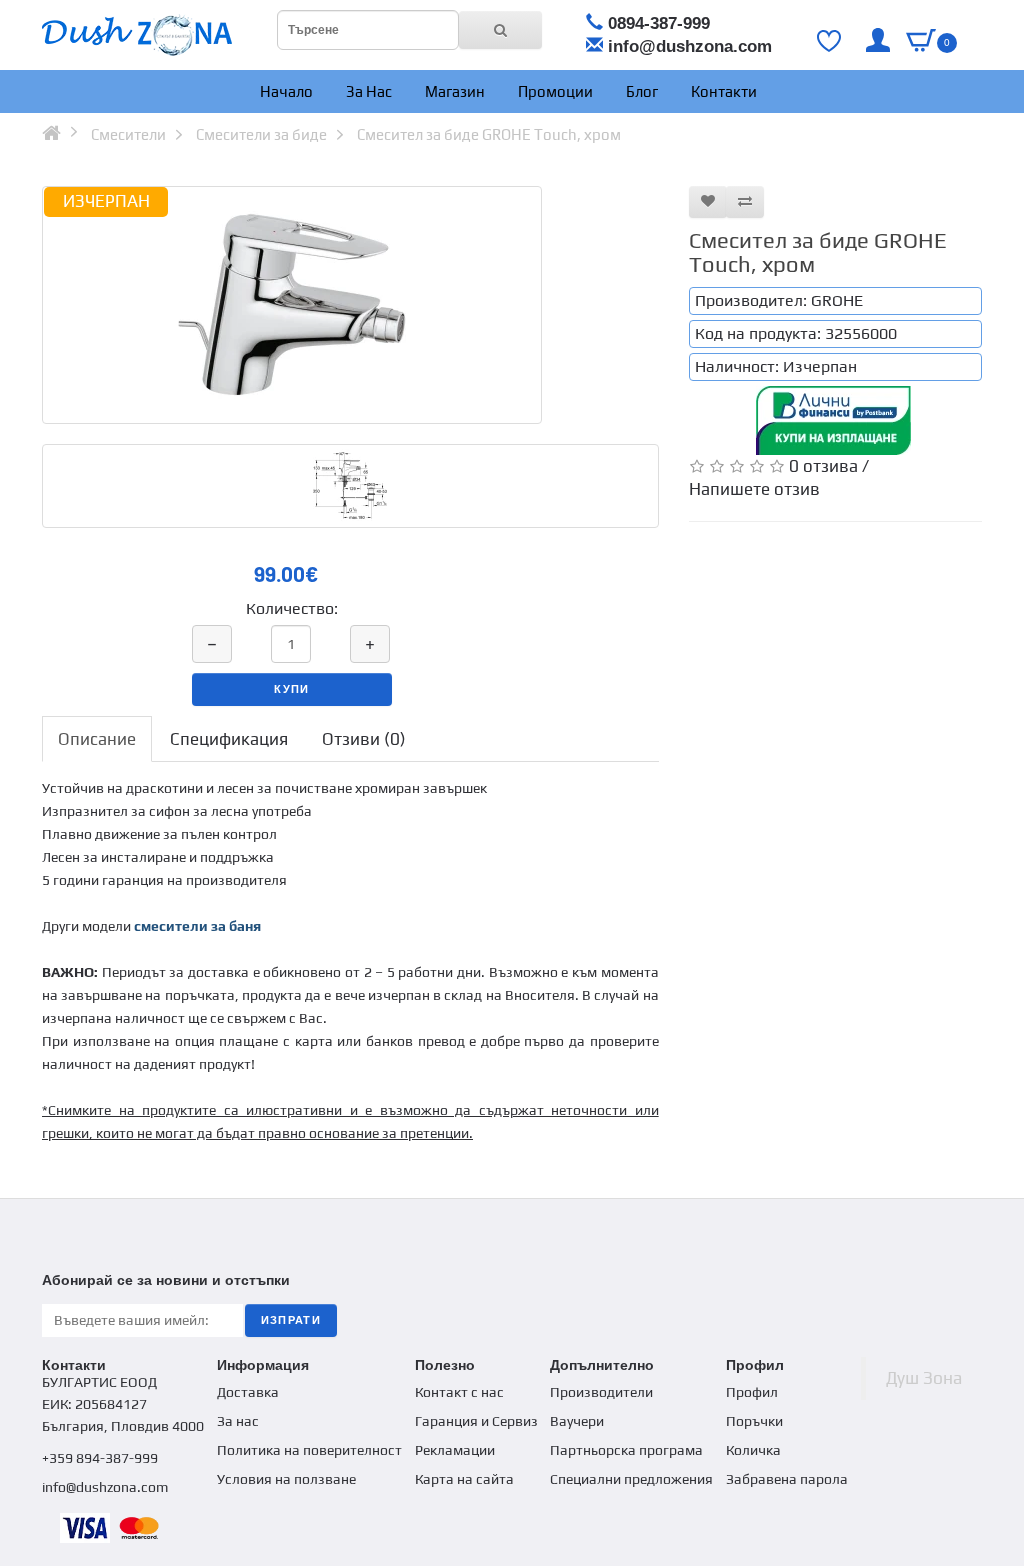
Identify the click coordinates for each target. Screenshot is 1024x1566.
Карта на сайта (464, 1479)
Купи (291, 689)
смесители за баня (197, 926)
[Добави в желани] (708, 202)
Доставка (248, 1392)
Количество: (292, 608)
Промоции (554, 91)
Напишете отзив (754, 489)
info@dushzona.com (690, 46)
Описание (97, 739)
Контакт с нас (459, 1392)
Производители (601, 1392)
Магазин (453, 91)
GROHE (837, 300)
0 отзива (823, 466)
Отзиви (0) (364, 739)
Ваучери (577, 1421)
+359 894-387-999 (100, 1458)
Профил (752, 1392)
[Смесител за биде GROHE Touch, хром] (292, 305)
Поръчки (754, 1421)
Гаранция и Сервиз (476, 1421)
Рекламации (455, 1450)
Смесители (128, 134)
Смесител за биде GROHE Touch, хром (489, 134)
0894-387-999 (659, 23)
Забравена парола (787, 1479)
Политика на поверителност (309, 1450)
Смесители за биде (261, 134)
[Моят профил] (878, 40)
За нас (367, 91)
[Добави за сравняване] (745, 202)
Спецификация (229, 739)
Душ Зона (924, 1378)
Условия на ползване (286, 1479)
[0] (921, 40)
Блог (640, 91)
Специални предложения (631, 1479)
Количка (753, 1450)
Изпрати (291, 1320)
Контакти (722, 91)
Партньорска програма (626, 1450)
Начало (285, 91)
